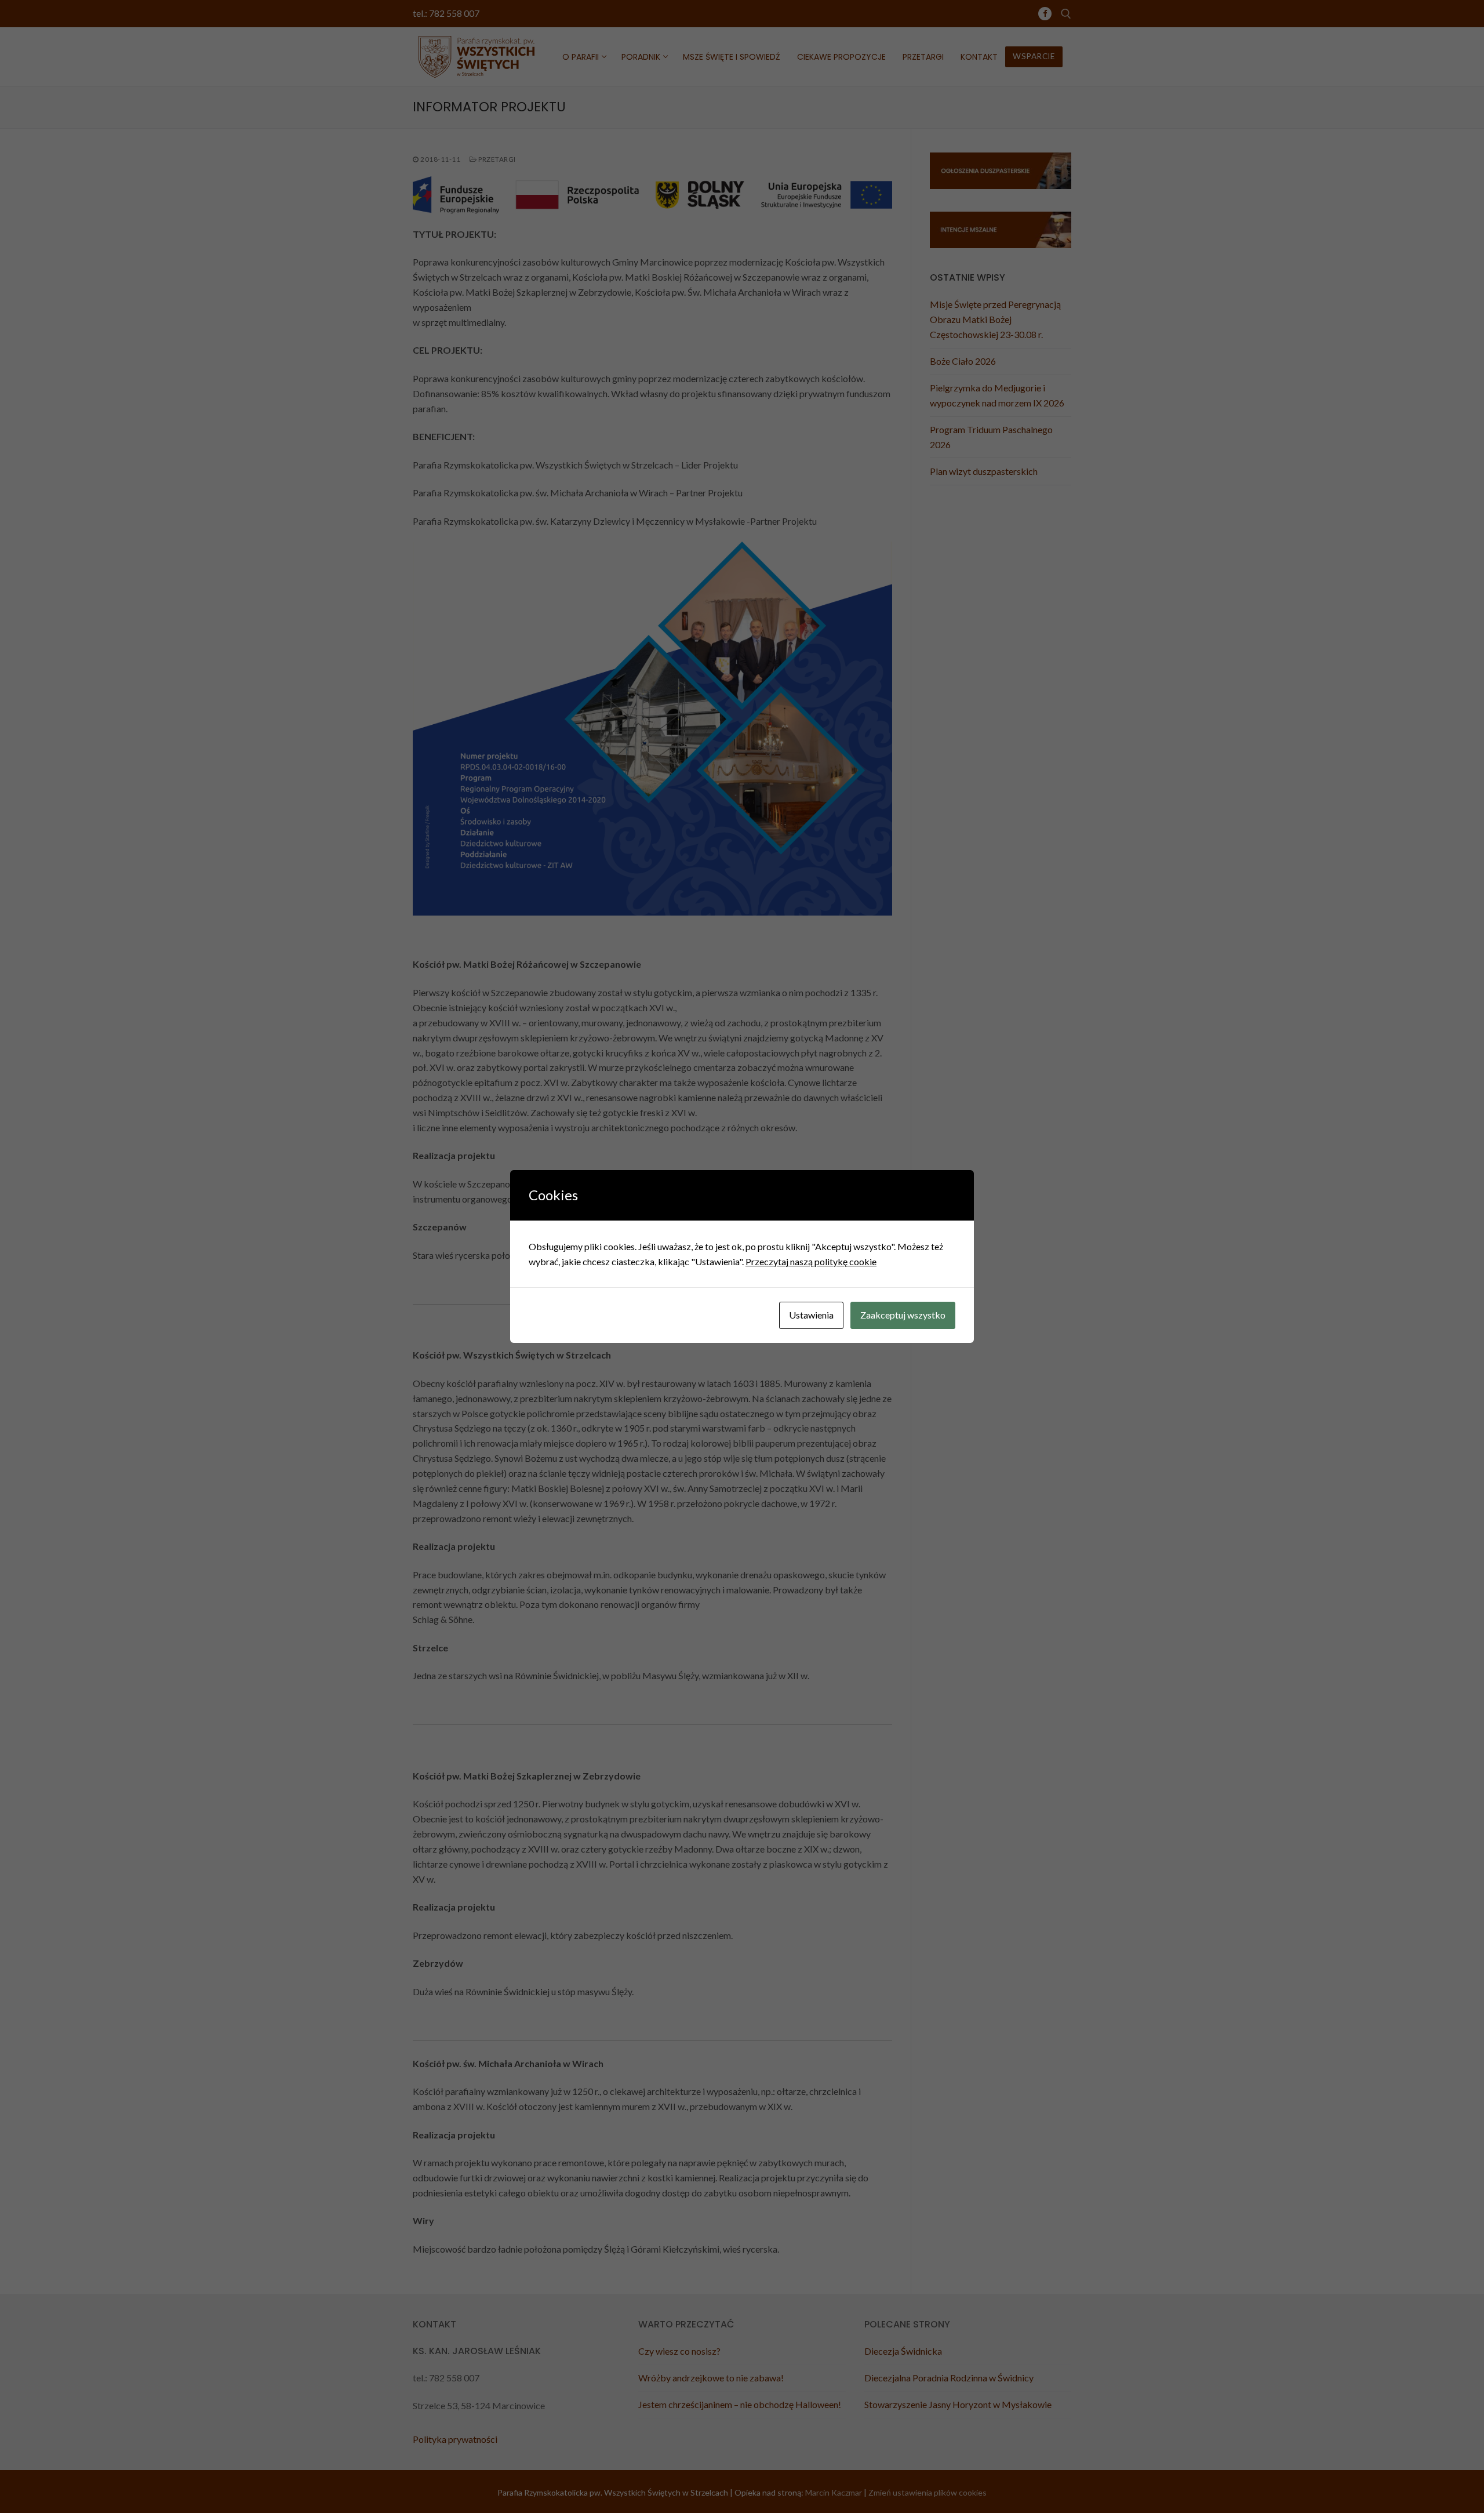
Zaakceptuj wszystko (903, 1315)
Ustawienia (811, 1315)
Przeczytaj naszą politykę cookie (811, 1261)
